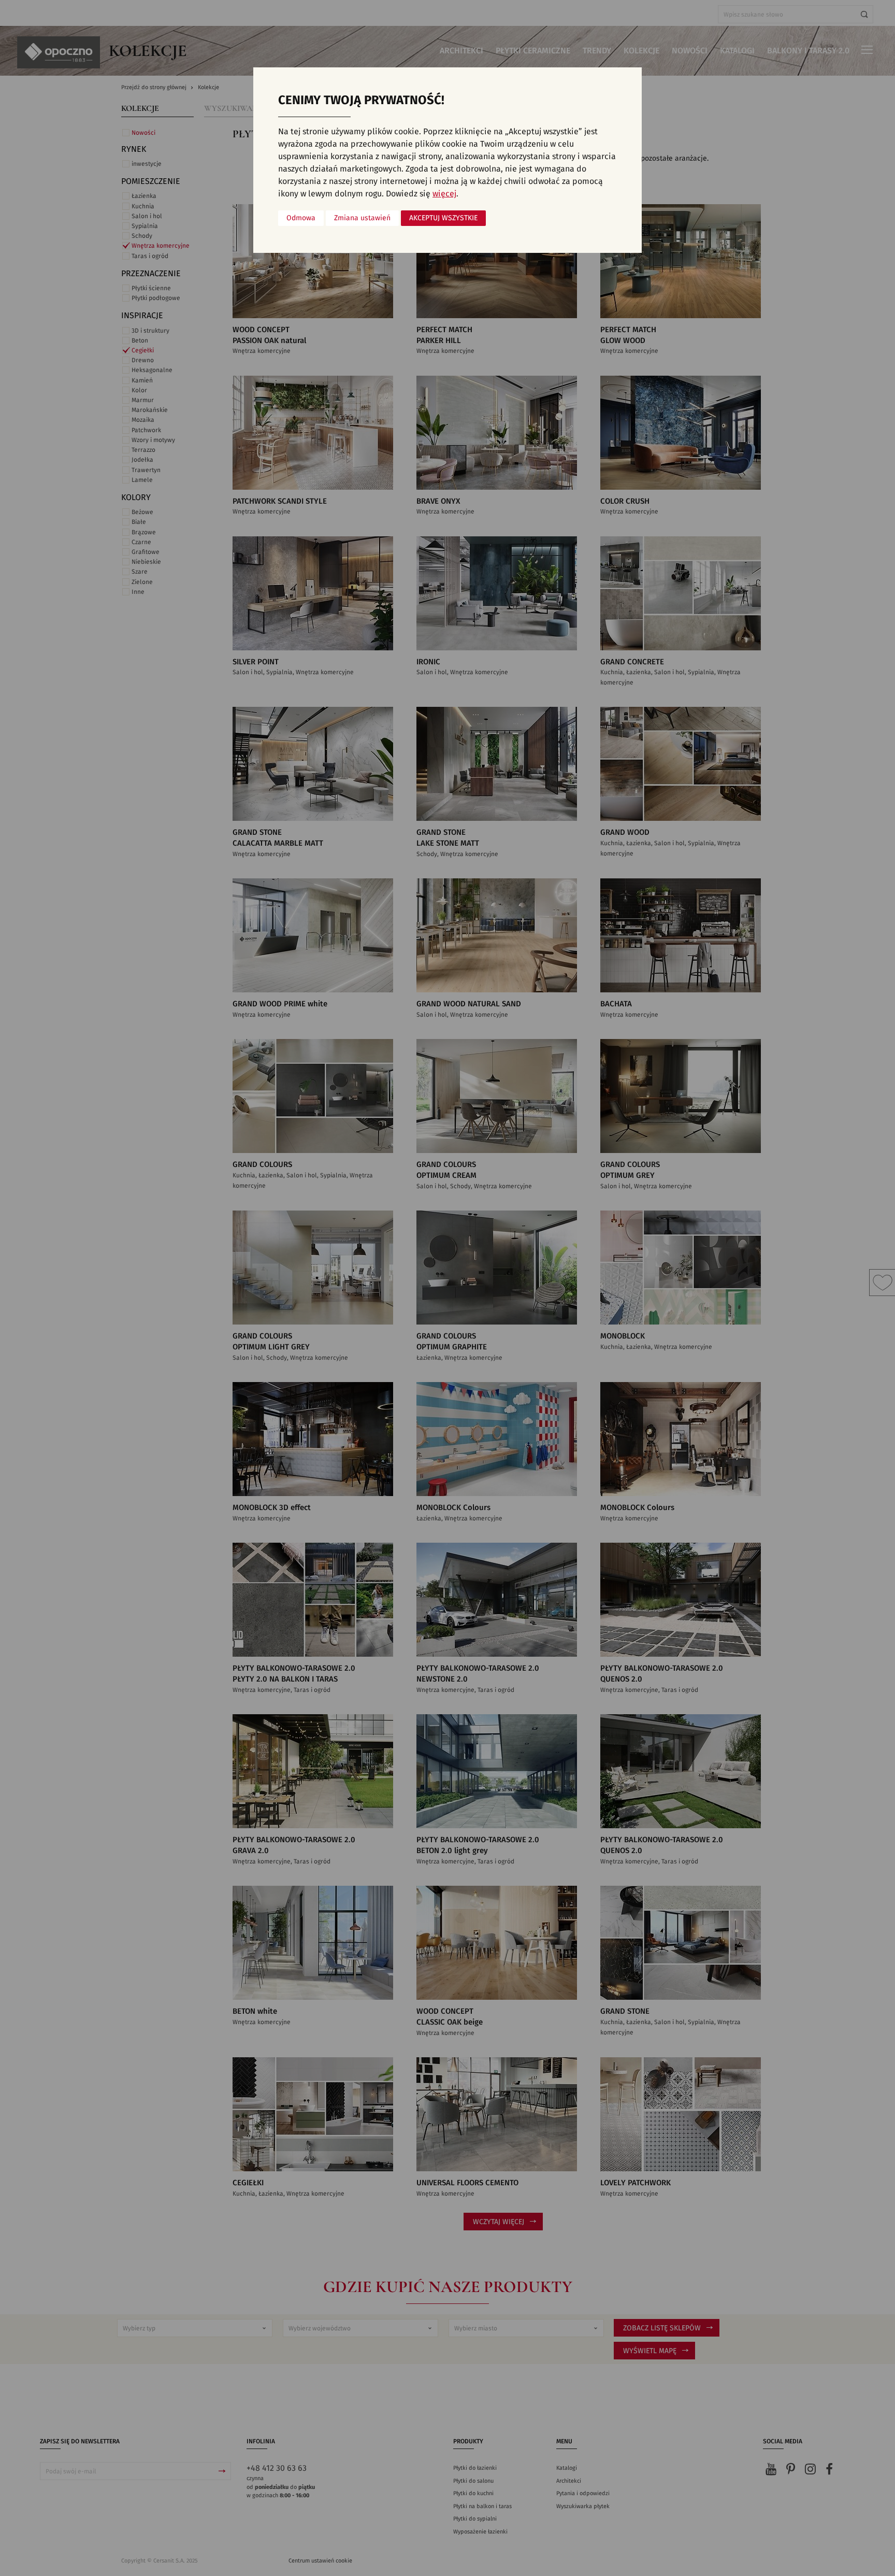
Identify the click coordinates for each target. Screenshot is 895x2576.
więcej (444, 194)
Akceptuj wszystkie (443, 218)
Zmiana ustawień (362, 218)
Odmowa (301, 218)
